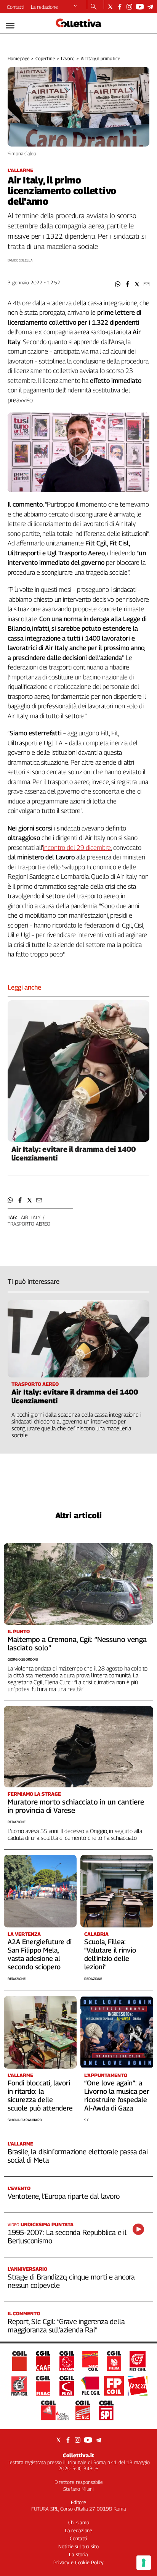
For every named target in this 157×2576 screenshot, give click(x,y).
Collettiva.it (78, 2455)
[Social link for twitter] (110, 7)
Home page (18, 58)
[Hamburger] (10, 26)
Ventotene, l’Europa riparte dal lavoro (64, 2196)
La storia (78, 2554)
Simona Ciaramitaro (25, 2120)
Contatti (16, 7)
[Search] (94, 7)
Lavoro (68, 58)
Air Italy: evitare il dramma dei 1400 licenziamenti (74, 1153)
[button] (118, 284)
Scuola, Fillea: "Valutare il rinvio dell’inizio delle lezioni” (110, 1954)
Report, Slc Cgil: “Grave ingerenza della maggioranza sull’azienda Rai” (66, 2326)
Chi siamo (79, 2522)
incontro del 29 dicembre (77, 848)
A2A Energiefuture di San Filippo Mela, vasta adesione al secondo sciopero (40, 1954)
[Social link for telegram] (150, 7)
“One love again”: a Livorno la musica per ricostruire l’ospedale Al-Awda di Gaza (117, 2095)
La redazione (44, 7)
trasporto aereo (29, 1224)
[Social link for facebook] (120, 7)
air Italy (31, 1217)
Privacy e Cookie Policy (78, 2562)
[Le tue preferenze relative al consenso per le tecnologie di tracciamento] (144, 2563)
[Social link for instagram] (129, 7)
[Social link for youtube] (140, 7)
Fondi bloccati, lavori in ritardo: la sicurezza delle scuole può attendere (40, 2095)
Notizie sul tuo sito (78, 2546)
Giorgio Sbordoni (23, 1659)
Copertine (45, 58)
